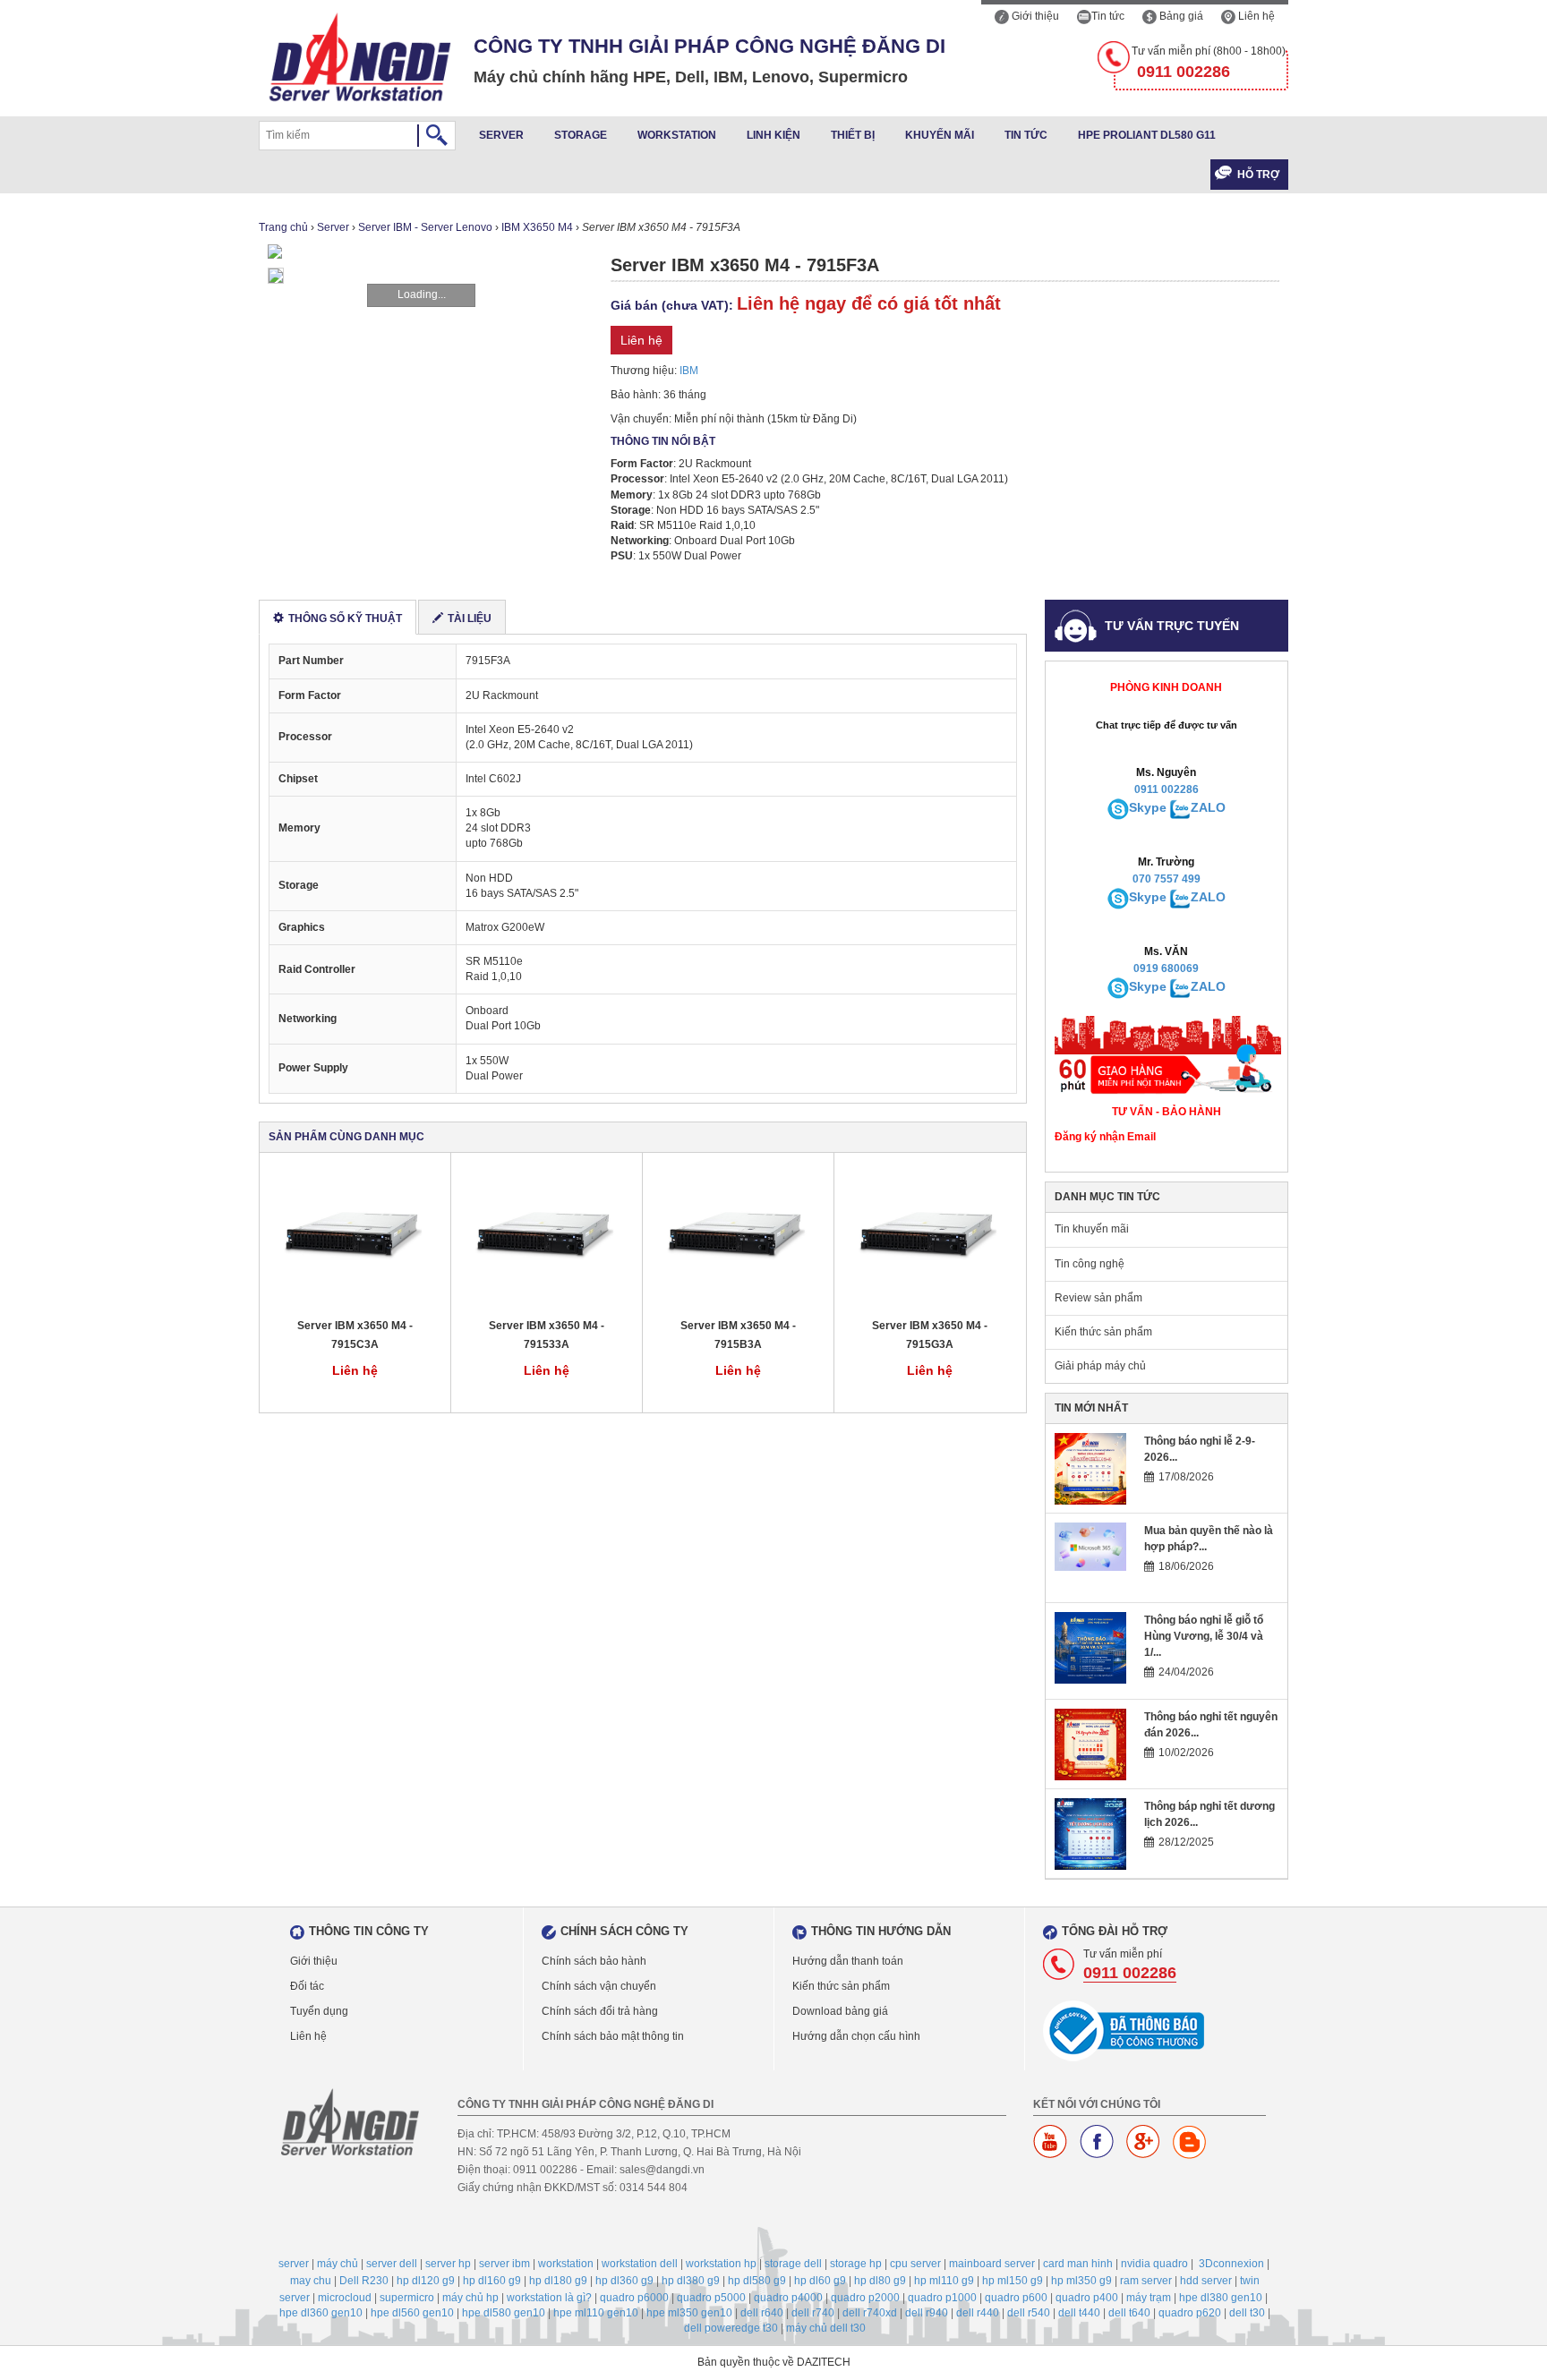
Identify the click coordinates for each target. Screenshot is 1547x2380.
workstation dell (640, 2264)
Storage (581, 135)
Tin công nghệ (1090, 1264)
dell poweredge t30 (731, 2328)
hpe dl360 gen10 (321, 2313)
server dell (392, 2264)
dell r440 (978, 2313)
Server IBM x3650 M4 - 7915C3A (355, 1335)
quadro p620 (1190, 2313)
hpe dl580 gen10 (504, 2313)
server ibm (504, 2264)
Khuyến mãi (940, 135)
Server (501, 135)
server (294, 2264)
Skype (1148, 807)
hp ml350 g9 (1081, 2281)
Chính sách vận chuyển (599, 1986)
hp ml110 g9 (944, 2281)
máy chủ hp (470, 2298)
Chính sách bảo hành (594, 1961)
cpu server (915, 2264)
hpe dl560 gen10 (412, 2313)
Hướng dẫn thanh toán (848, 1961)
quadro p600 (1016, 2298)
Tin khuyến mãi (1092, 1229)
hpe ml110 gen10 (596, 2313)
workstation (566, 2264)
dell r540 (1029, 2313)
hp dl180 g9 (558, 2281)
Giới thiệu (1034, 16)
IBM (689, 371)
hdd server (1206, 2281)
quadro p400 (1087, 2298)
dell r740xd (870, 2313)
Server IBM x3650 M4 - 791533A (547, 1335)
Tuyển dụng (319, 2011)
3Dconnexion (1231, 2264)
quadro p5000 (711, 2298)
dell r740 (813, 2313)
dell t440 (1079, 2313)
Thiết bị (853, 135)
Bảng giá (1180, 16)
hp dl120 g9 (426, 2281)
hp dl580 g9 (757, 2281)
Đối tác (307, 1986)
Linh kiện (773, 135)
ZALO (1208, 807)
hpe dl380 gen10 (1221, 2298)
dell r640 (762, 2313)
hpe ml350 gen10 (689, 2313)
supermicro (407, 2298)
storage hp (856, 2264)
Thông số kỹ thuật (345, 618)
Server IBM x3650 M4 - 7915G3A (930, 1335)
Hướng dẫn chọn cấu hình (856, 2036)
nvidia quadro (1154, 2264)
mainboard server (992, 2264)
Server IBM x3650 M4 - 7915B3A (738, 1335)
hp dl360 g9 (624, 2281)
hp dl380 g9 (691, 2281)
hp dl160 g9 (492, 2281)
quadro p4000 (788, 2298)
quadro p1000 (942, 2298)
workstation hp (721, 2264)
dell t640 (1129, 2313)
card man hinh (1078, 2264)
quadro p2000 (865, 2298)
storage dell (793, 2264)
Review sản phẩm (1098, 1298)
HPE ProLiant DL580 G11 (1147, 135)
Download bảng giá (840, 2011)
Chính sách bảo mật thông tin (613, 2036)
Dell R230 (364, 2281)
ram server (1146, 2281)
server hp (448, 2264)
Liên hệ (1255, 16)
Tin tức (1108, 16)
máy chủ (338, 2264)
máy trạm (1149, 2298)
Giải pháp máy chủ (1100, 1366)
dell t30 (1247, 2313)
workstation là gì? (549, 2298)
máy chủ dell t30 (826, 2328)
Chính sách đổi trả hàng (600, 2011)
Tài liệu (470, 618)
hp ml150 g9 (1013, 2281)
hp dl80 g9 (880, 2281)
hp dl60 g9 (820, 2281)
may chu (311, 2281)
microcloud (345, 2298)
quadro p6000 (634, 2298)
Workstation (677, 135)
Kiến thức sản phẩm (1103, 1332)
